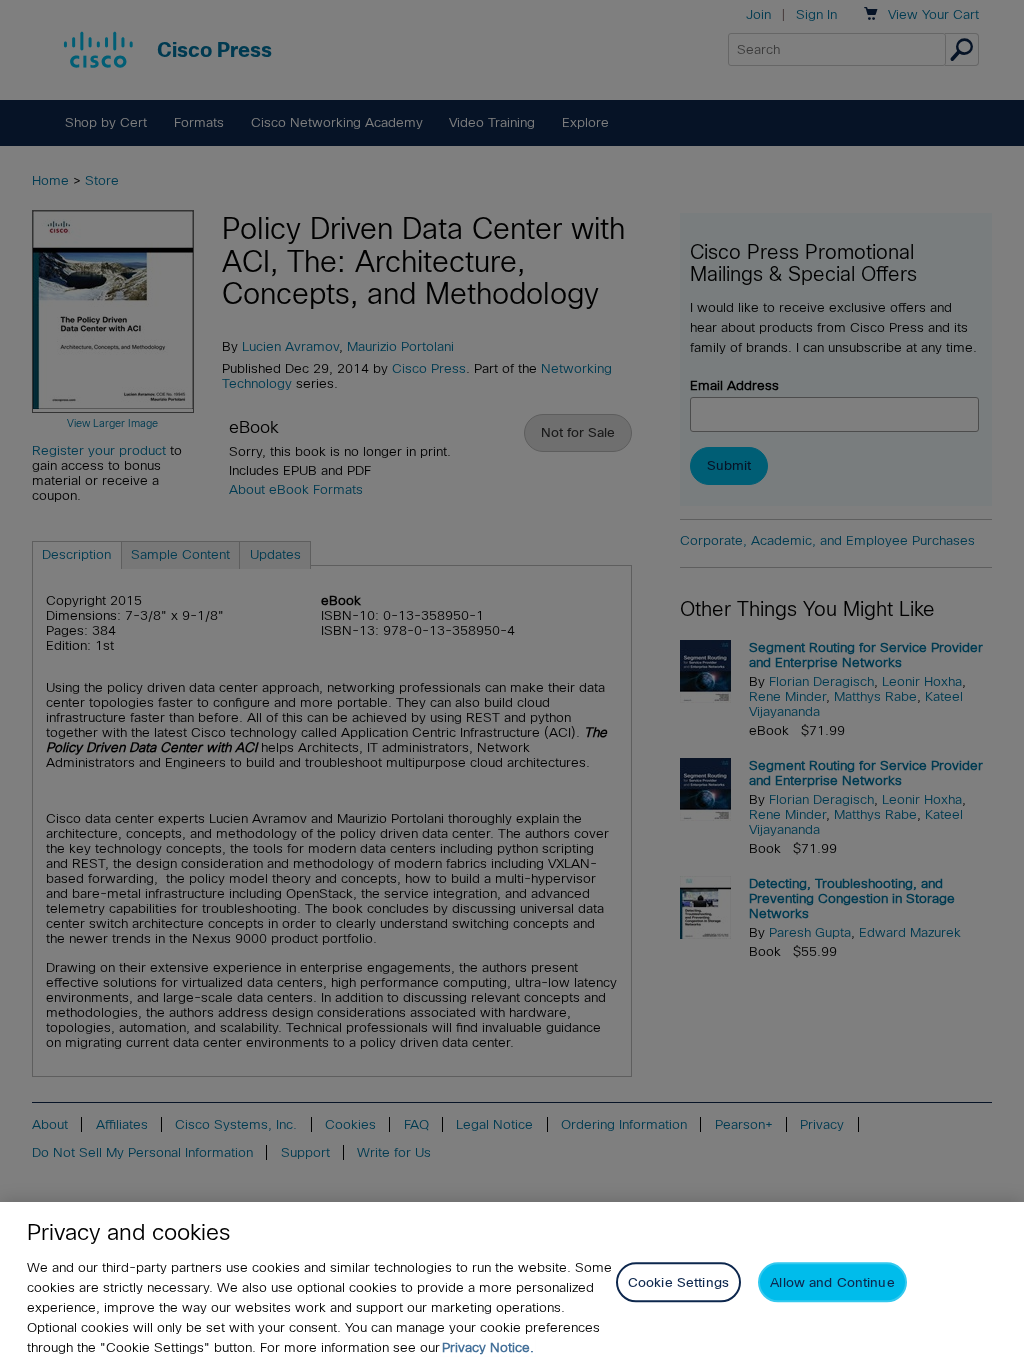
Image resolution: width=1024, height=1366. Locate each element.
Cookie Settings (678, 1282)
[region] (512, 1284)
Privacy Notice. (488, 1347)
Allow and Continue (832, 1282)
